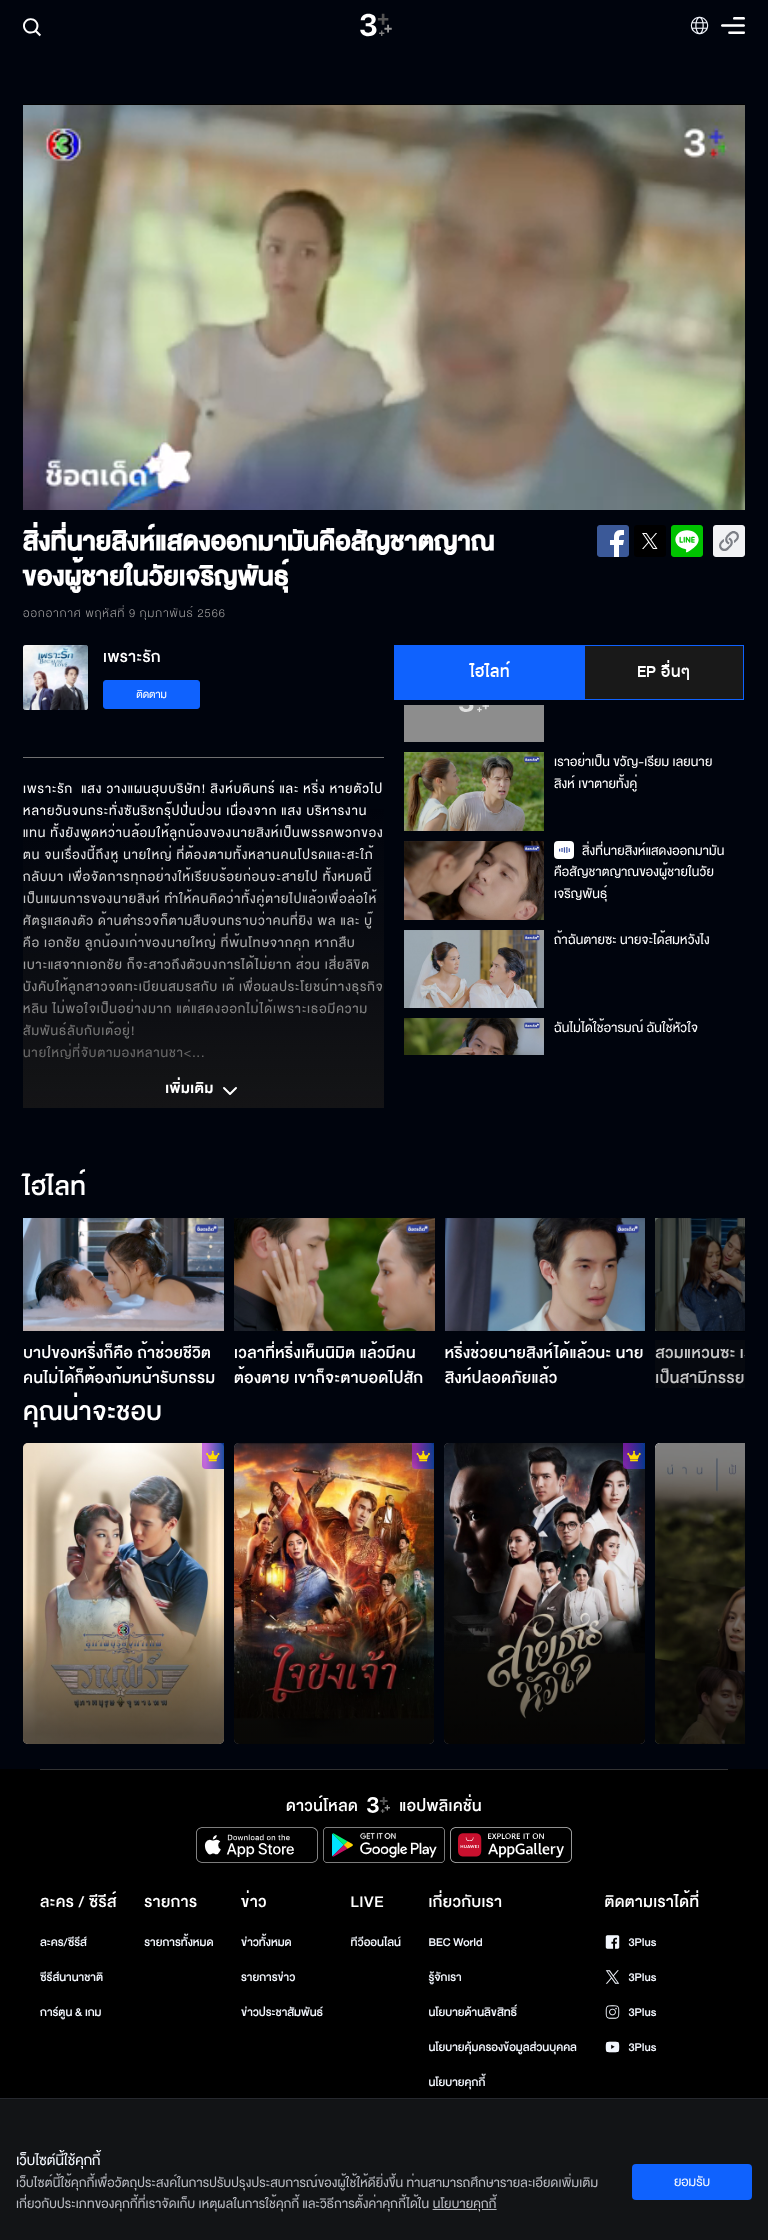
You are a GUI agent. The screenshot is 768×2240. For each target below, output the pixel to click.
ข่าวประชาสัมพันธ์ (282, 2012)
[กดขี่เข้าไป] (123, 1593)
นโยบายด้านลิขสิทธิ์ (472, 2012)
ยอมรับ (692, 2182)
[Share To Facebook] (613, 541)
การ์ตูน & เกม (71, 2012)
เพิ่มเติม (191, 1090)
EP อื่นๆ (664, 672)
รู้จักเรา (444, 1977)
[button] (167, 307)
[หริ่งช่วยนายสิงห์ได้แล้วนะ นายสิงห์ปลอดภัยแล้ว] (545, 1274)
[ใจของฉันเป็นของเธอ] (544, 1593)
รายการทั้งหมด (178, 1942)
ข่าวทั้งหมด (266, 1942)
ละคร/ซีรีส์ (63, 1942)
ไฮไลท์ (490, 672)
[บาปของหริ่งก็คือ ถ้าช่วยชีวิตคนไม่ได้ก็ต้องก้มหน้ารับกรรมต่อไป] (123, 1274)
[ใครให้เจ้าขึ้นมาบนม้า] (334, 1593)
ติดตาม (151, 694)
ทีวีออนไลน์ (376, 1942)
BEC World (455, 1942)
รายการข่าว (268, 1977)
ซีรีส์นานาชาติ (71, 1977)
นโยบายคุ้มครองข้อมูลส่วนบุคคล (502, 2047)
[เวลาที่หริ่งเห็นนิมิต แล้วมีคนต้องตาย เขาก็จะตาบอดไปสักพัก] (334, 1274)
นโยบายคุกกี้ (456, 2082)
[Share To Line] (687, 541)
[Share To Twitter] (650, 541)
